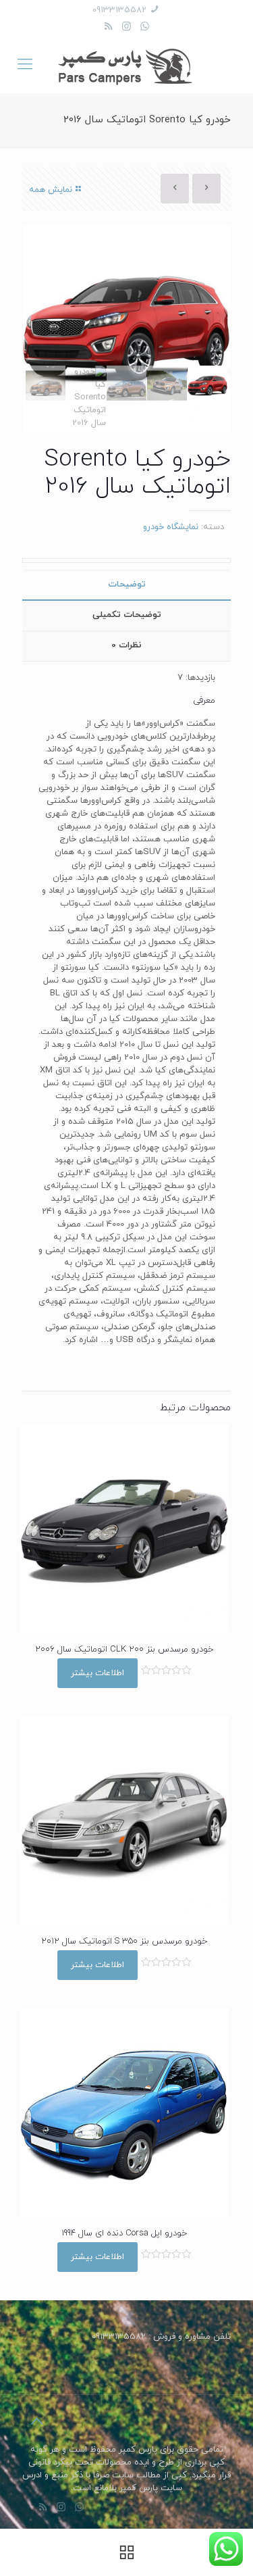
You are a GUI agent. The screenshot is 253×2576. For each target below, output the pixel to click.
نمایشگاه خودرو (171, 527)
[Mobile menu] (25, 66)
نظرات (126, 645)
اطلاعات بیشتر (97, 1673)
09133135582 (119, 10)
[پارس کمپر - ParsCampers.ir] (126, 66)
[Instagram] (126, 27)
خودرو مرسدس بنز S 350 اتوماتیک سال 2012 (124, 1941)
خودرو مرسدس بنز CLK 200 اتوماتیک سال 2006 (124, 1650)
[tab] (126, 585)
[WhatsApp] (145, 27)
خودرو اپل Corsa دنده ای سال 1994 (124, 2233)
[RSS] (108, 27)
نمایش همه (51, 190)
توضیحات (127, 585)
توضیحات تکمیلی (127, 615)
